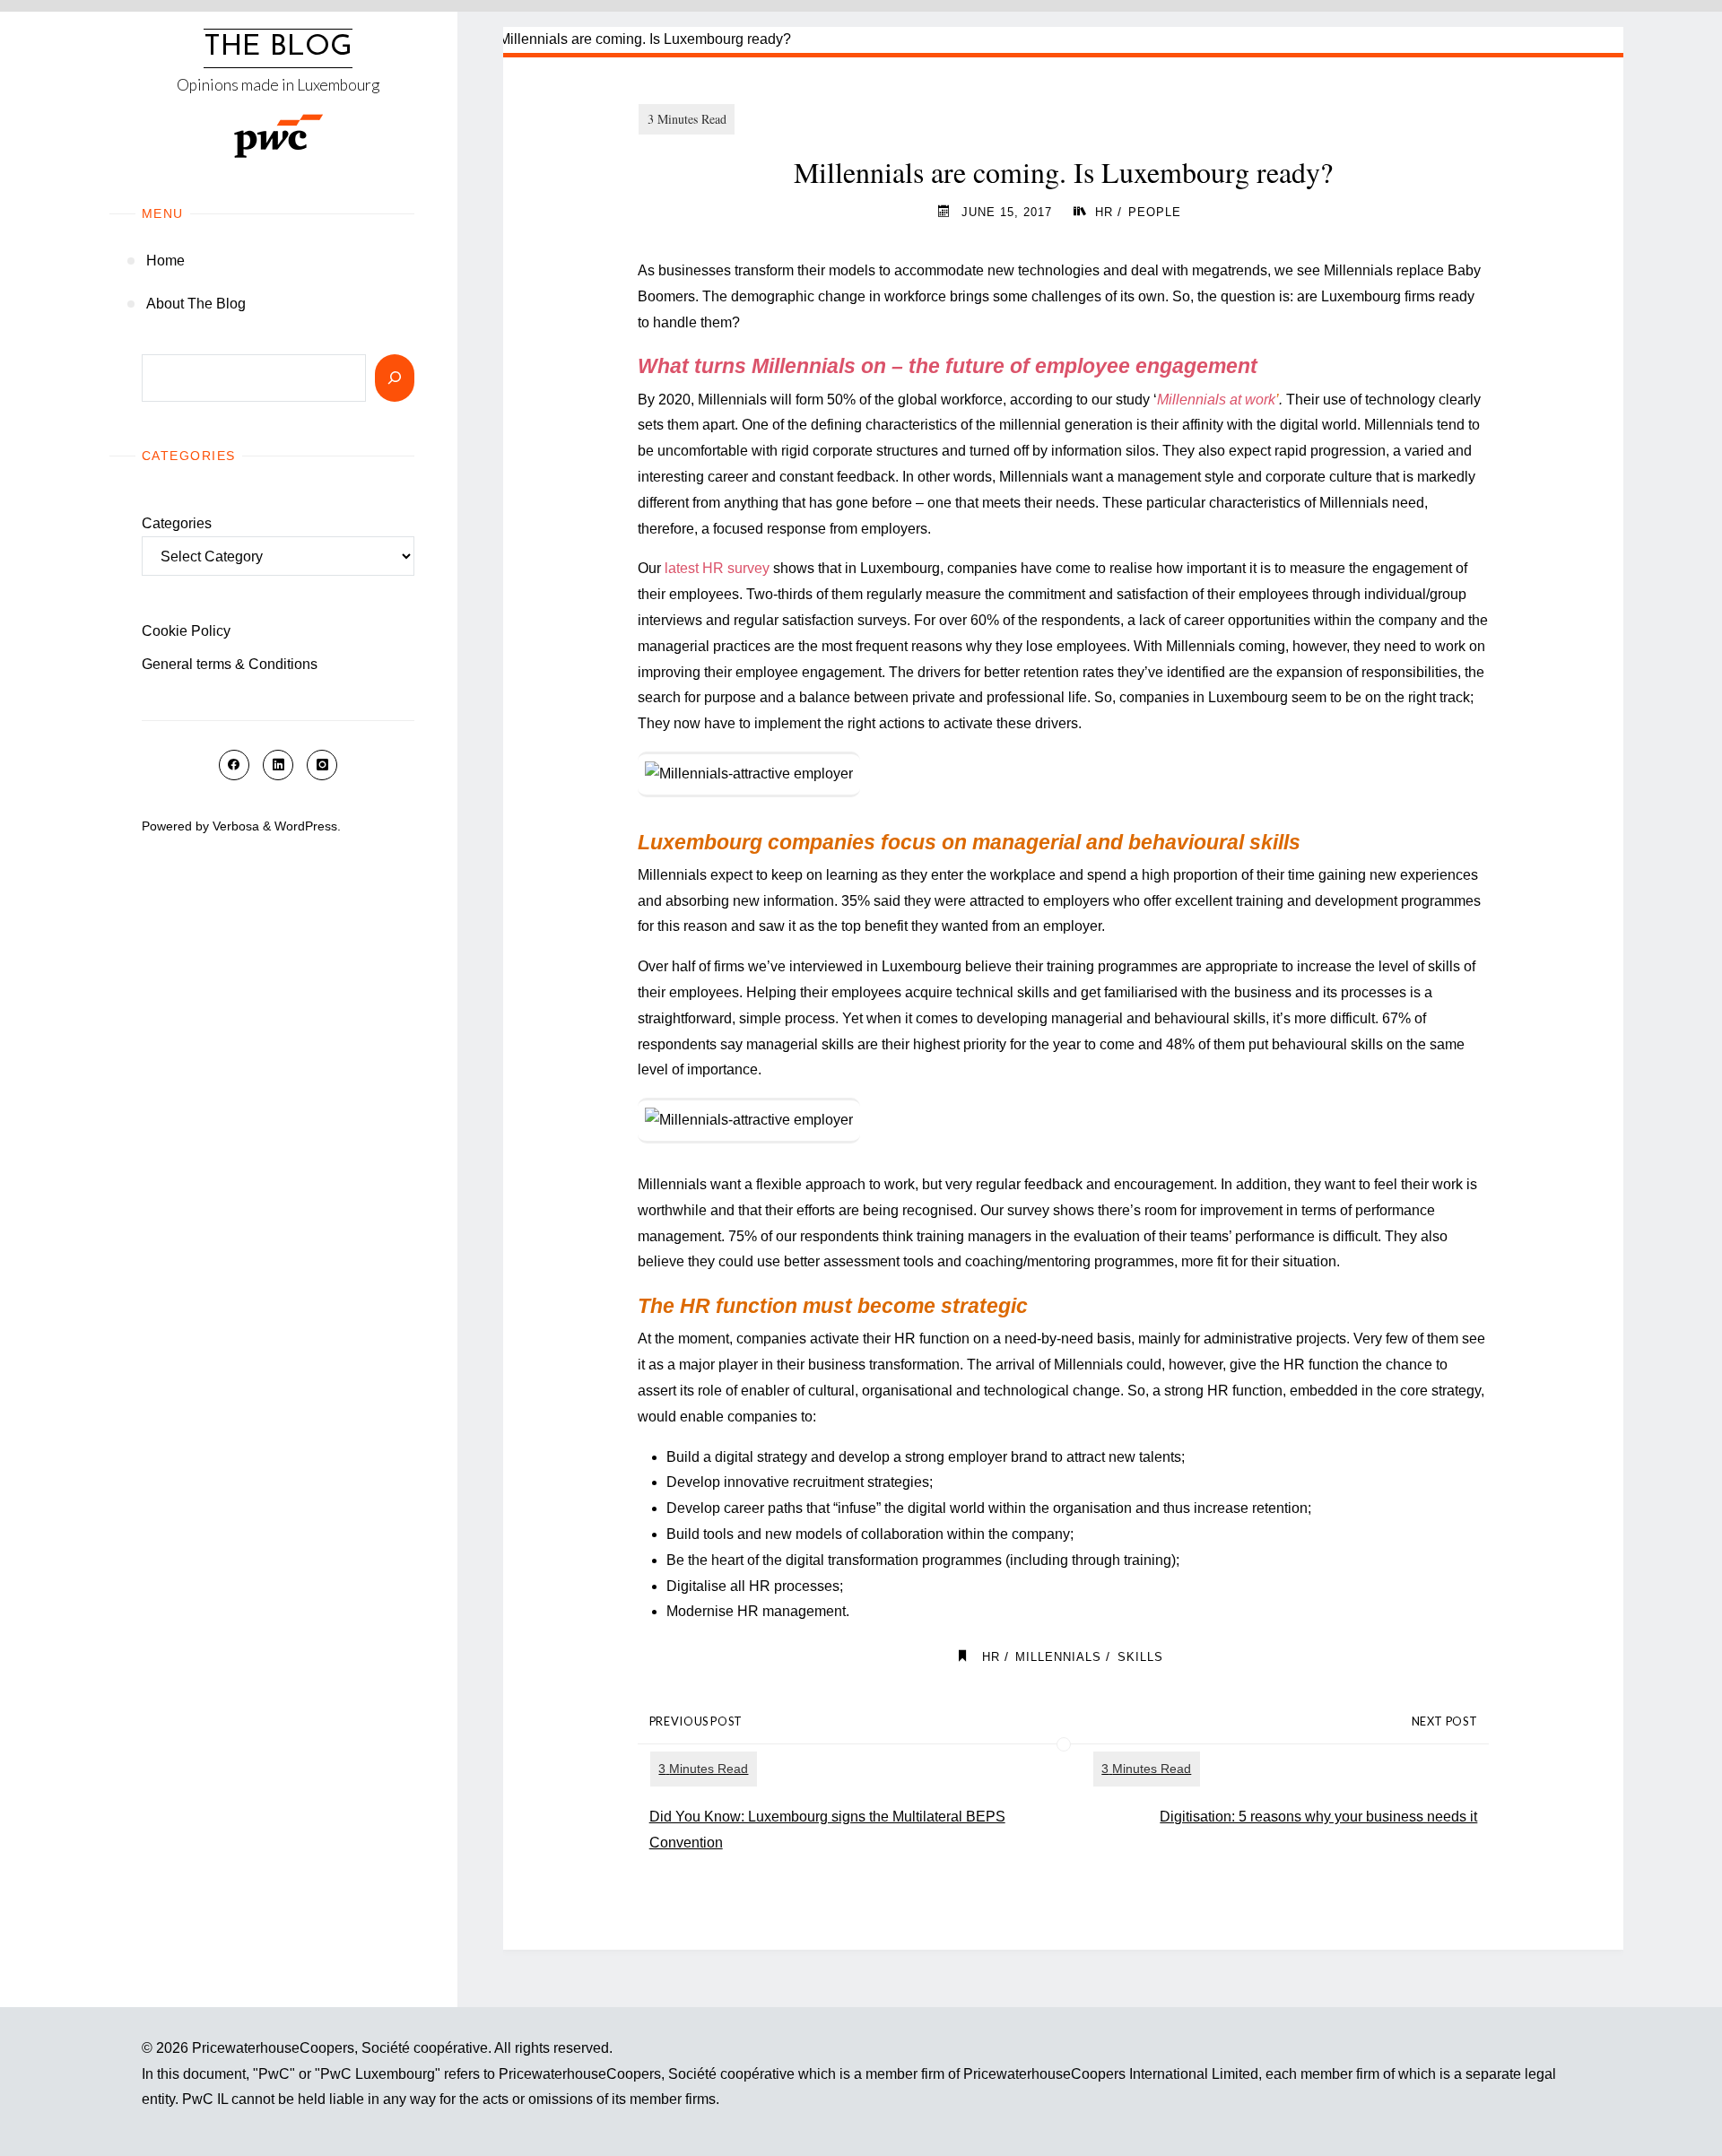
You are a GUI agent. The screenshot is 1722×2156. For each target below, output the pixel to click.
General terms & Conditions (230, 664)
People (1155, 212)
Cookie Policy (186, 631)
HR (1104, 212)
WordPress (306, 826)
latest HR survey (717, 568)
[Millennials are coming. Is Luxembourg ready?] (1063, 40)
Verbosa (234, 826)
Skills (1140, 1657)
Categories (177, 523)
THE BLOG (278, 48)
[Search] (395, 378)
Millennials (1058, 1657)
